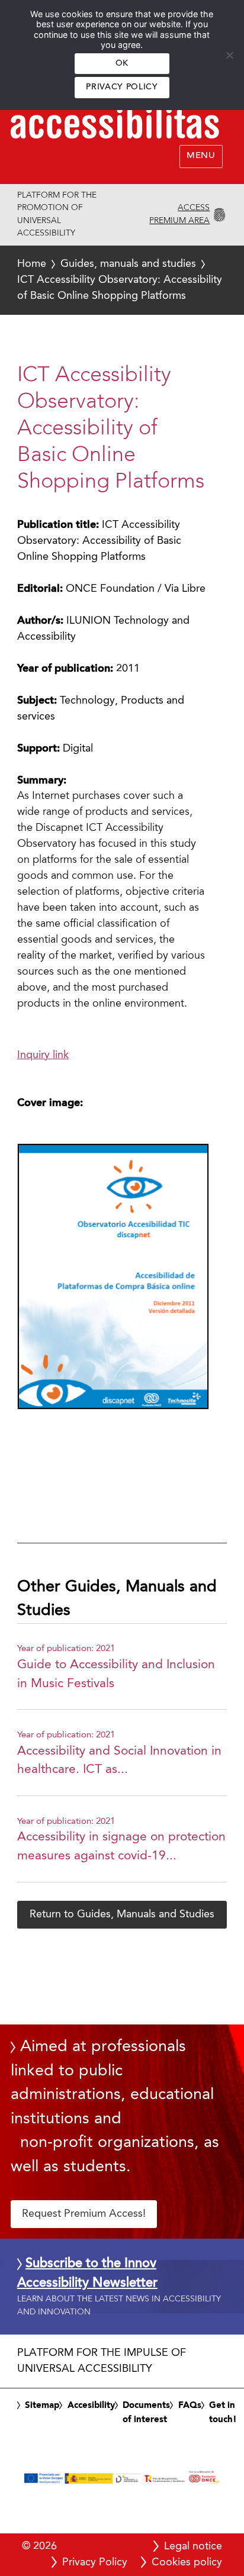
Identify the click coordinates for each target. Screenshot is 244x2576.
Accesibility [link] (91, 2406)
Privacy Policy (122, 87)
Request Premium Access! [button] (84, 2214)
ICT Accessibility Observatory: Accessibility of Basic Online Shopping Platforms (120, 280)
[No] (229, 55)
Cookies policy (187, 2562)
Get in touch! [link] (223, 2413)
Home (32, 264)
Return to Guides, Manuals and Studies (122, 1914)
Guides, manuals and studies (128, 264)
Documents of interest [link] (146, 2413)
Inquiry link (43, 1055)
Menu (201, 156)
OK (122, 64)
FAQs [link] (190, 2406)
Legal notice (193, 2546)
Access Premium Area (179, 214)
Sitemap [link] (42, 2406)
